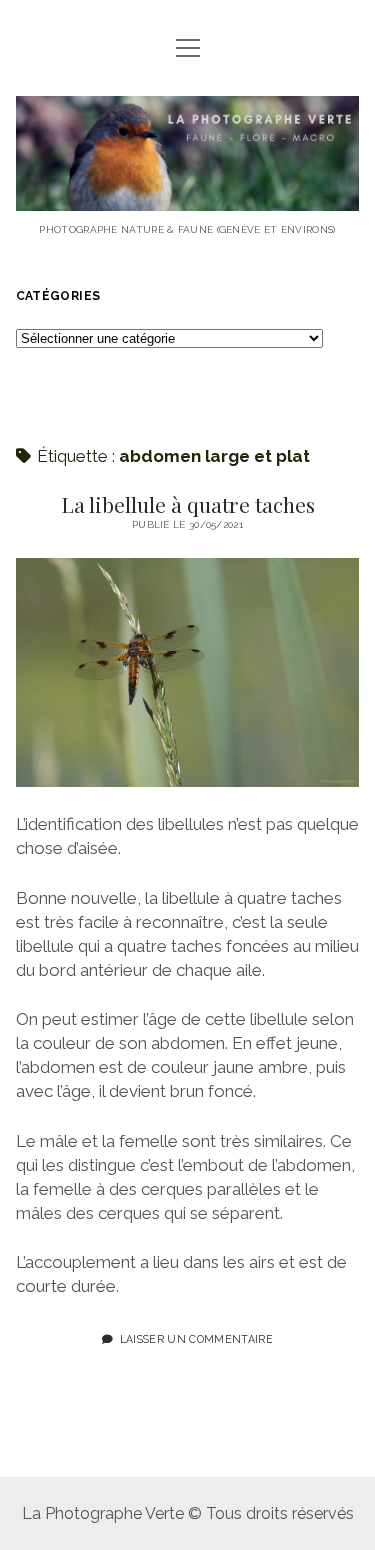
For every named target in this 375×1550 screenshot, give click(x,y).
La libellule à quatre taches (188, 504)
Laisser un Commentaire (196, 1339)
